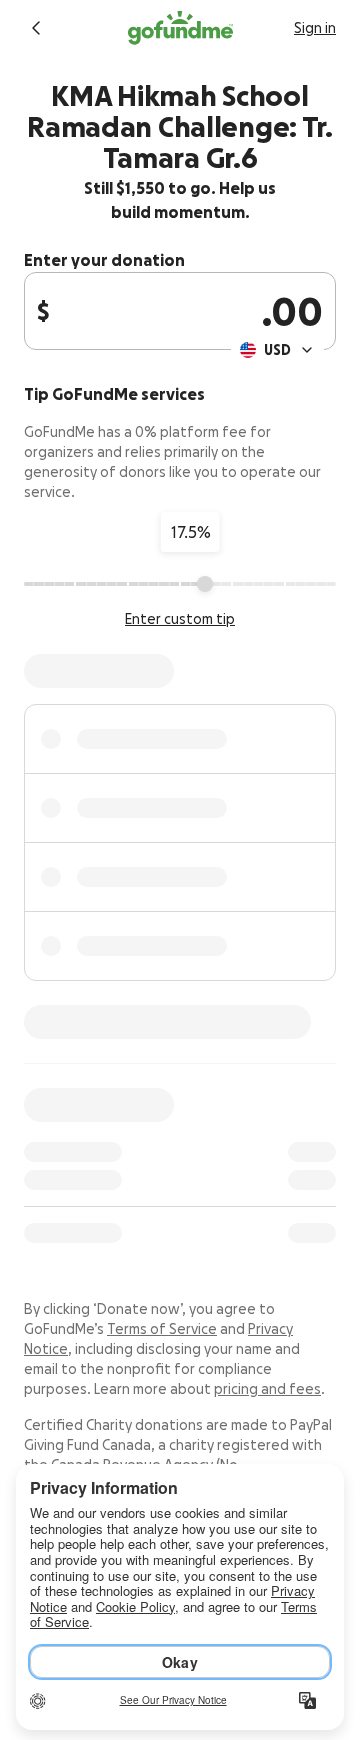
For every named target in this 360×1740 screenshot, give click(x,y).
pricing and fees (267, 1389)
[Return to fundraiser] (36, 28)
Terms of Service (162, 1329)
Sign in (315, 28)
